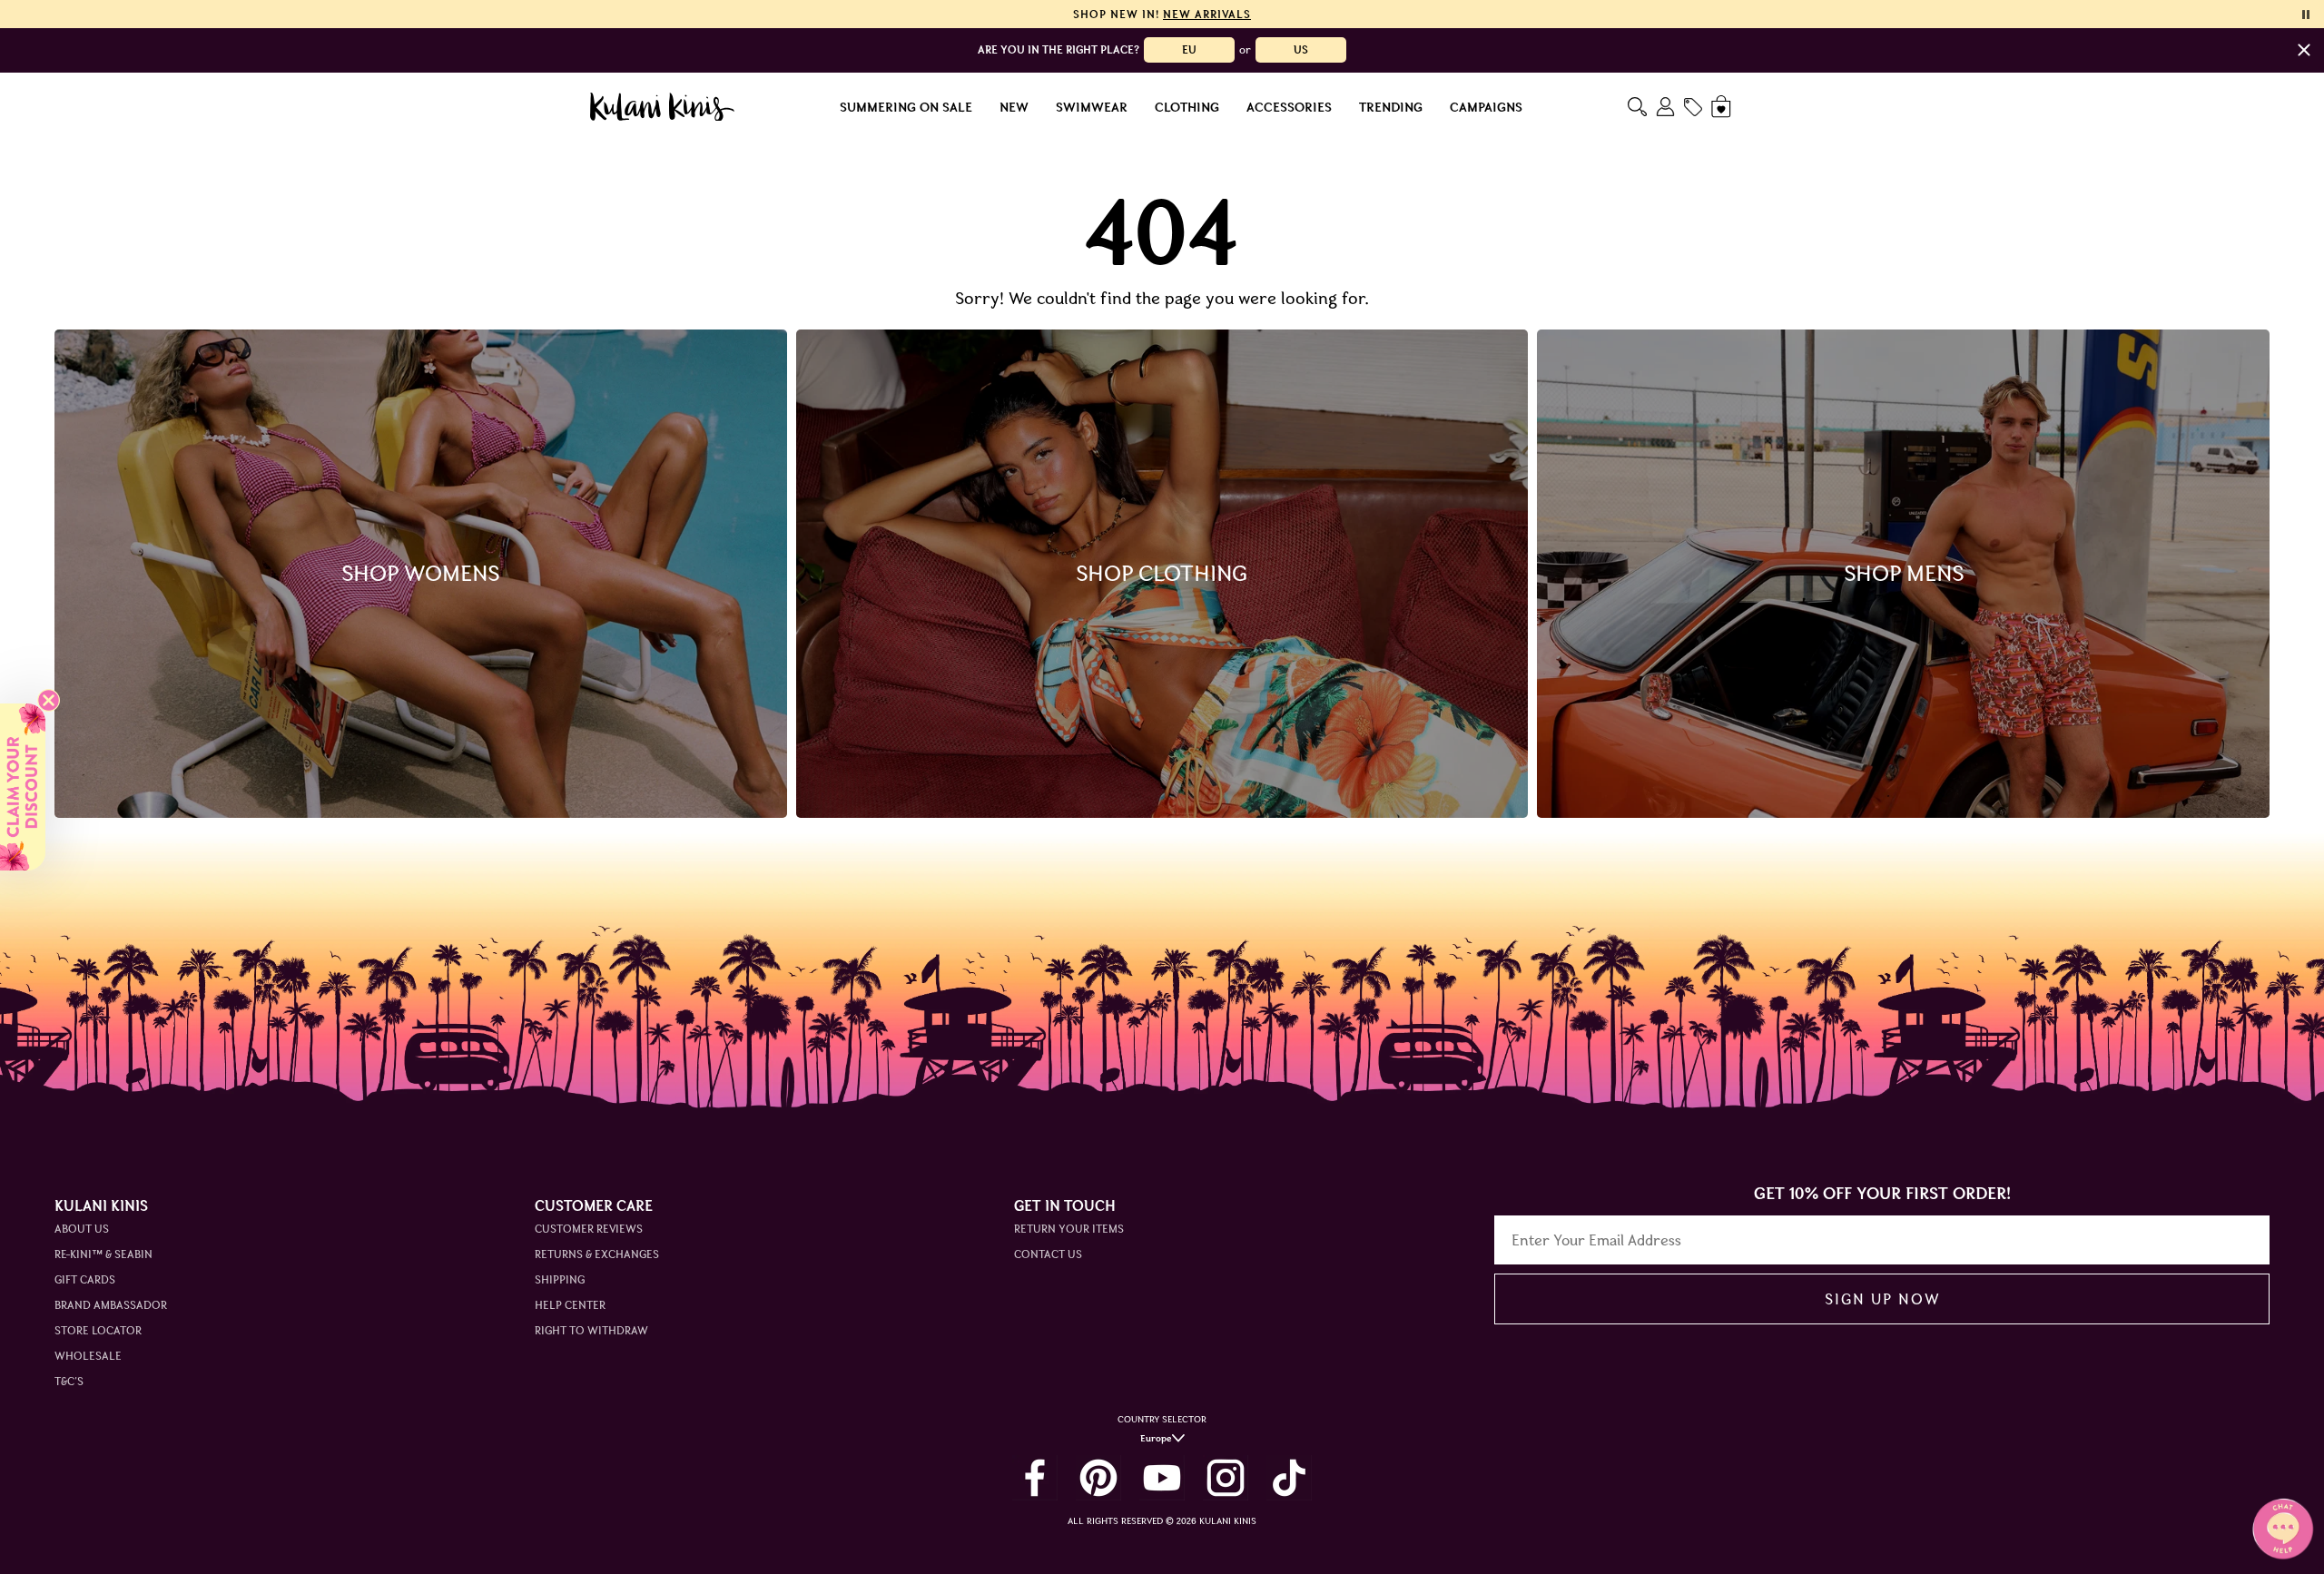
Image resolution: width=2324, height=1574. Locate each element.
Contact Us (1048, 1254)
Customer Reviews (589, 1229)
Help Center (570, 1305)
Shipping (560, 1279)
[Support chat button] (2283, 1529)
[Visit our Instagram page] (1226, 1478)
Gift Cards (85, 1279)
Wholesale (88, 1356)
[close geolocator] (2304, 50)
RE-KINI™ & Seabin (103, 1254)
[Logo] (662, 107)
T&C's (69, 1381)
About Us (82, 1229)
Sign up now (1882, 1299)
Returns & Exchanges (597, 1254)
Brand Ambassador (111, 1305)
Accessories (1289, 107)
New (1014, 107)
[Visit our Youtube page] (1162, 1478)
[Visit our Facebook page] (1035, 1478)
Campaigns (1486, 107)
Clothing (1187, 107)
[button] (23, 787)
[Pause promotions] (2306, 15)
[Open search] (1637, 107)
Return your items (1069, 1229)
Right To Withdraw (591, 1330)
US (1301, 49)
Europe (1156, 1438)
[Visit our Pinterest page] (1098, 1478)
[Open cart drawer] (1723, 107)
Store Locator (98, 1330)
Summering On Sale (906, 107)
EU (1189, 49)
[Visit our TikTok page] (1289, 1478)
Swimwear (1092, 107)
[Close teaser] (49, 700)
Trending (1391, 107)
